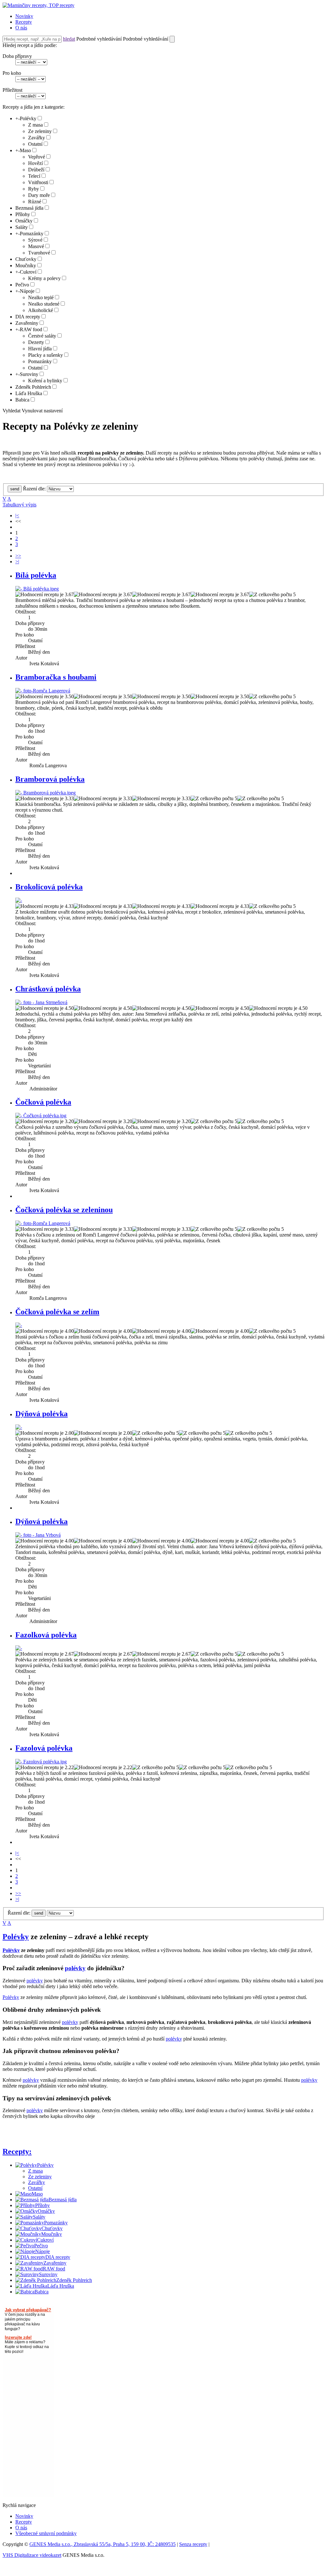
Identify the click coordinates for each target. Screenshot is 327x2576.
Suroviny (29, 374)
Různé (35, 202)
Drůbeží (36, 170)
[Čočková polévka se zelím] (19, 1325)
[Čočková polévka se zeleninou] (43, 1223)
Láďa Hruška (29, 393)
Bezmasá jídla (29, 208)
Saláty (22, 227)
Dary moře (39, 195)
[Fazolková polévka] (19, 1648)
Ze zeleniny (40, 131)
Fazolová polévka (44, 1748)
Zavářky (37, 138)
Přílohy (23, 214)
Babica (22, 400)
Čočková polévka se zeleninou (64, 1210)
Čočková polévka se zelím (57, 1312)
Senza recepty (193, 2544)
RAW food (31, 329)
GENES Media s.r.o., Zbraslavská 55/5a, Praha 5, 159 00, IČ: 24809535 (103, 2544)
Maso (25, 150)
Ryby (34, 189)
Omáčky (24, 221)
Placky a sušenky (46, 355)
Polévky (28, 118)
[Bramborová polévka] (46, 793)
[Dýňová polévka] (19, 1427)
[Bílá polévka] (37, 589)
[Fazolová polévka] (41, 1762)
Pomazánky (32, 234)
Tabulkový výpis (19, 505)
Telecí (34, 176)
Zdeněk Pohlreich (33, 387)
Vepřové (37, 157)
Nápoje (27, 291)
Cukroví (28, 272)
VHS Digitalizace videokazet (32, 2555)
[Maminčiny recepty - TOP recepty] (38, 5)
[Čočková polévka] (41, 1116)
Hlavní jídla (40, 349)
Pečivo (22, 285)
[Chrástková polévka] (41, 1002)
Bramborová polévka (50, 779)
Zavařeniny (27, 323)
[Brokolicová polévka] (19, 900)
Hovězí (35, 163)
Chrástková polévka (48, 989)
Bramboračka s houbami (56, 677)
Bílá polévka (36, 575)
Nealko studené (44, 304)
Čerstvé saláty (42, 336)
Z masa (35, 125)
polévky (75, 1968)
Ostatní (35, 144)
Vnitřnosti (38, 182)
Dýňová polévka (42, 1414)
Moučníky (26, 265)
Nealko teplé (41, 297)
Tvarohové (39, 253)
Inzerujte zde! (18, 2337)
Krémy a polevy (44, 278)
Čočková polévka (43, 1102)
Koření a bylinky (45, 381)
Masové (36, 246)
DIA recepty (28, 317)
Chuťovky (26, 259)
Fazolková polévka (46, 1635)
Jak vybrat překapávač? (28, 2310)
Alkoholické (41, 310)
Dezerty (36, 342)
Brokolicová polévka (49, 887)
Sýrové (35, 240)
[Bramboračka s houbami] (43, 691)
